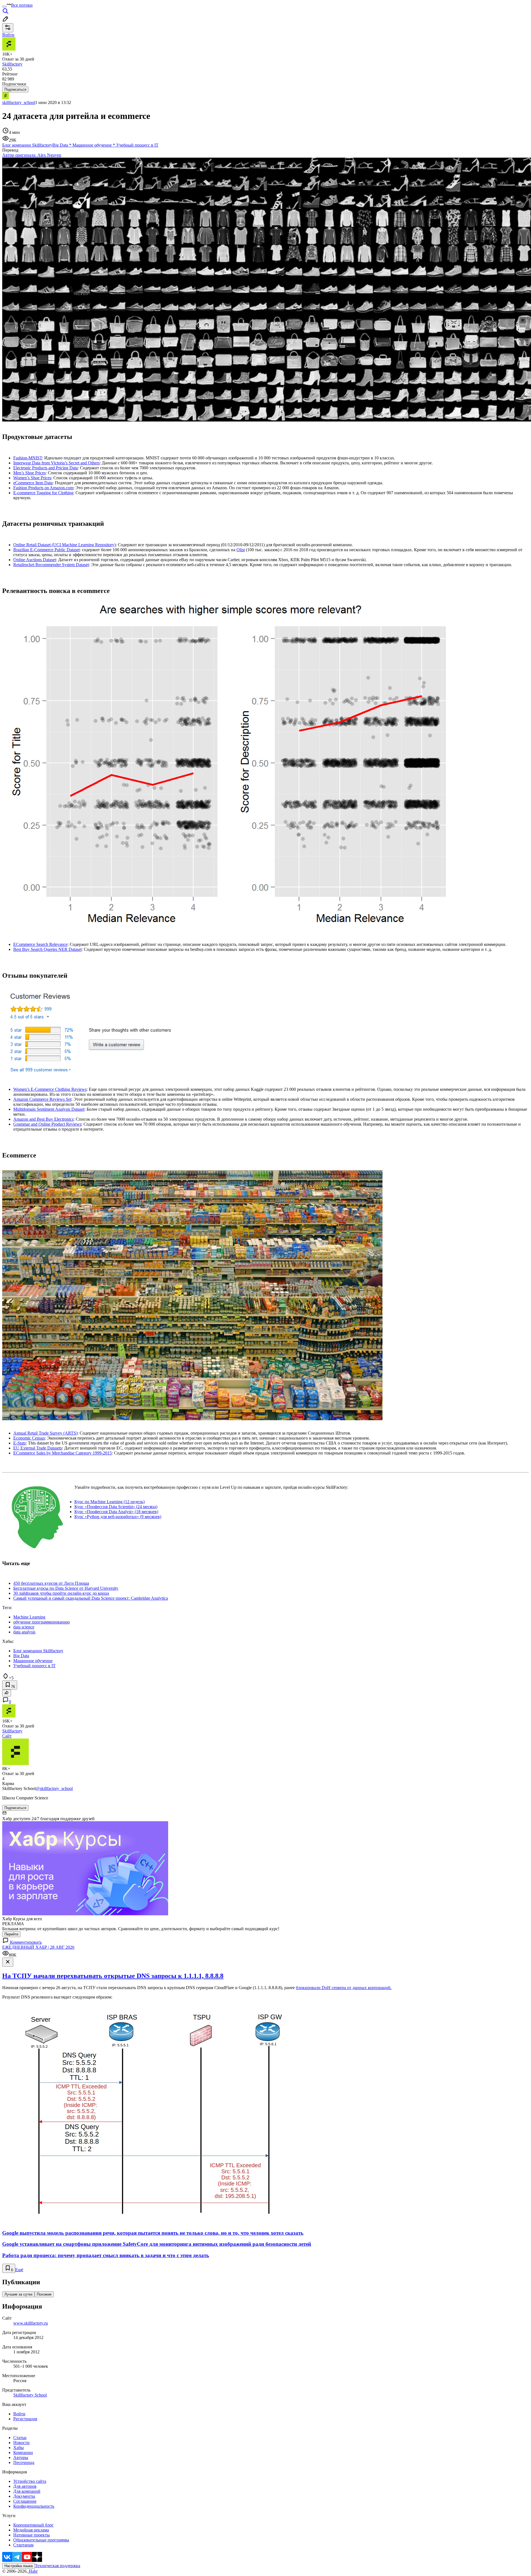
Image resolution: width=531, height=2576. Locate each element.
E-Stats (19, 1443)
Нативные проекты (32, 2535)
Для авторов (25, 2486)
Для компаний (27, 2491)
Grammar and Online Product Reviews (47, 1124)
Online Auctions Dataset (35, 560)
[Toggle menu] (4, 7)
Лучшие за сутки (18, 2294)
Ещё (19, 2270)
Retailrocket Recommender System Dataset (51, 565)
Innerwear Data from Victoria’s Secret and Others (56, 463)
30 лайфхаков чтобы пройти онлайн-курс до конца (61, 1593)
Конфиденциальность (34, 2506)
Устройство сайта (30, 2481)
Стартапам (23, 2545)
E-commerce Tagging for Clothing (43, 493)
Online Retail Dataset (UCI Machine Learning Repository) (64, 545)
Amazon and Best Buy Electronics (43, 1119)
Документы (24, 2496)
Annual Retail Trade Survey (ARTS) (45, 1433)
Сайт (7, 1736)
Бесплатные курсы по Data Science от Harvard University (66, 1588)
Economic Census (29, 1438)
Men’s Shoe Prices (29, 473)
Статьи (20, 2438)
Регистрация (25, 2419)
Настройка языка (19, 2566)
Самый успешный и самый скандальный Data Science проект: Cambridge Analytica (91, 1598)
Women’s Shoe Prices (32, 478)
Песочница (24, 2462)
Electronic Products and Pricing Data (45, 468)
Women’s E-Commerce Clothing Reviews (50, 1089)
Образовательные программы (41, 2540)
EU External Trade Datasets (38, 1448)
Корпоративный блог (33, 2525)
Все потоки (22, 5)
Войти (19, 2414)
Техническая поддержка (58, 2566)
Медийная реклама (31, 2530)
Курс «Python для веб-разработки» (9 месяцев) (118, 1517)
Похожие (44, 2294)
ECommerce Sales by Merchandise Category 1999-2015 (63, 1453)
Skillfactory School (30, 2395)
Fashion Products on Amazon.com (43, 488)
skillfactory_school (19, 102)
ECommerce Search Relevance (40, 944)
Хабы (19, 2448)
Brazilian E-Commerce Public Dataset (46, 550)
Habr (33, 2571)
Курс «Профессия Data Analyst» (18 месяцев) (116, 1512)
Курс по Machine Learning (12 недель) (110, 1502)
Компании (23, 2453)
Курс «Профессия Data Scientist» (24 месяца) (116, 1507)
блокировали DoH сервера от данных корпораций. (344, 1988)
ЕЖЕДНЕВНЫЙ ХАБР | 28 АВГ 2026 (38, 1947)
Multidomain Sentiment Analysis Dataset (49, 1109)
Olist (241, 550)
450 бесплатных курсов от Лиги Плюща (51, 1583)
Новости (21, 2443)
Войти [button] (8, 35)
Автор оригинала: (32, 155)
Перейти (11, 1934)
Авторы (21, 2457)
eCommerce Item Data (33, 483)
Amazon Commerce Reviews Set (42, 1099)
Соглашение (25, 2501)
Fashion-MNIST (28, 458)
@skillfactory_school (54, 1788)
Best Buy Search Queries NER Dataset (47, 949)
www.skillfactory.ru (31, 2323)
